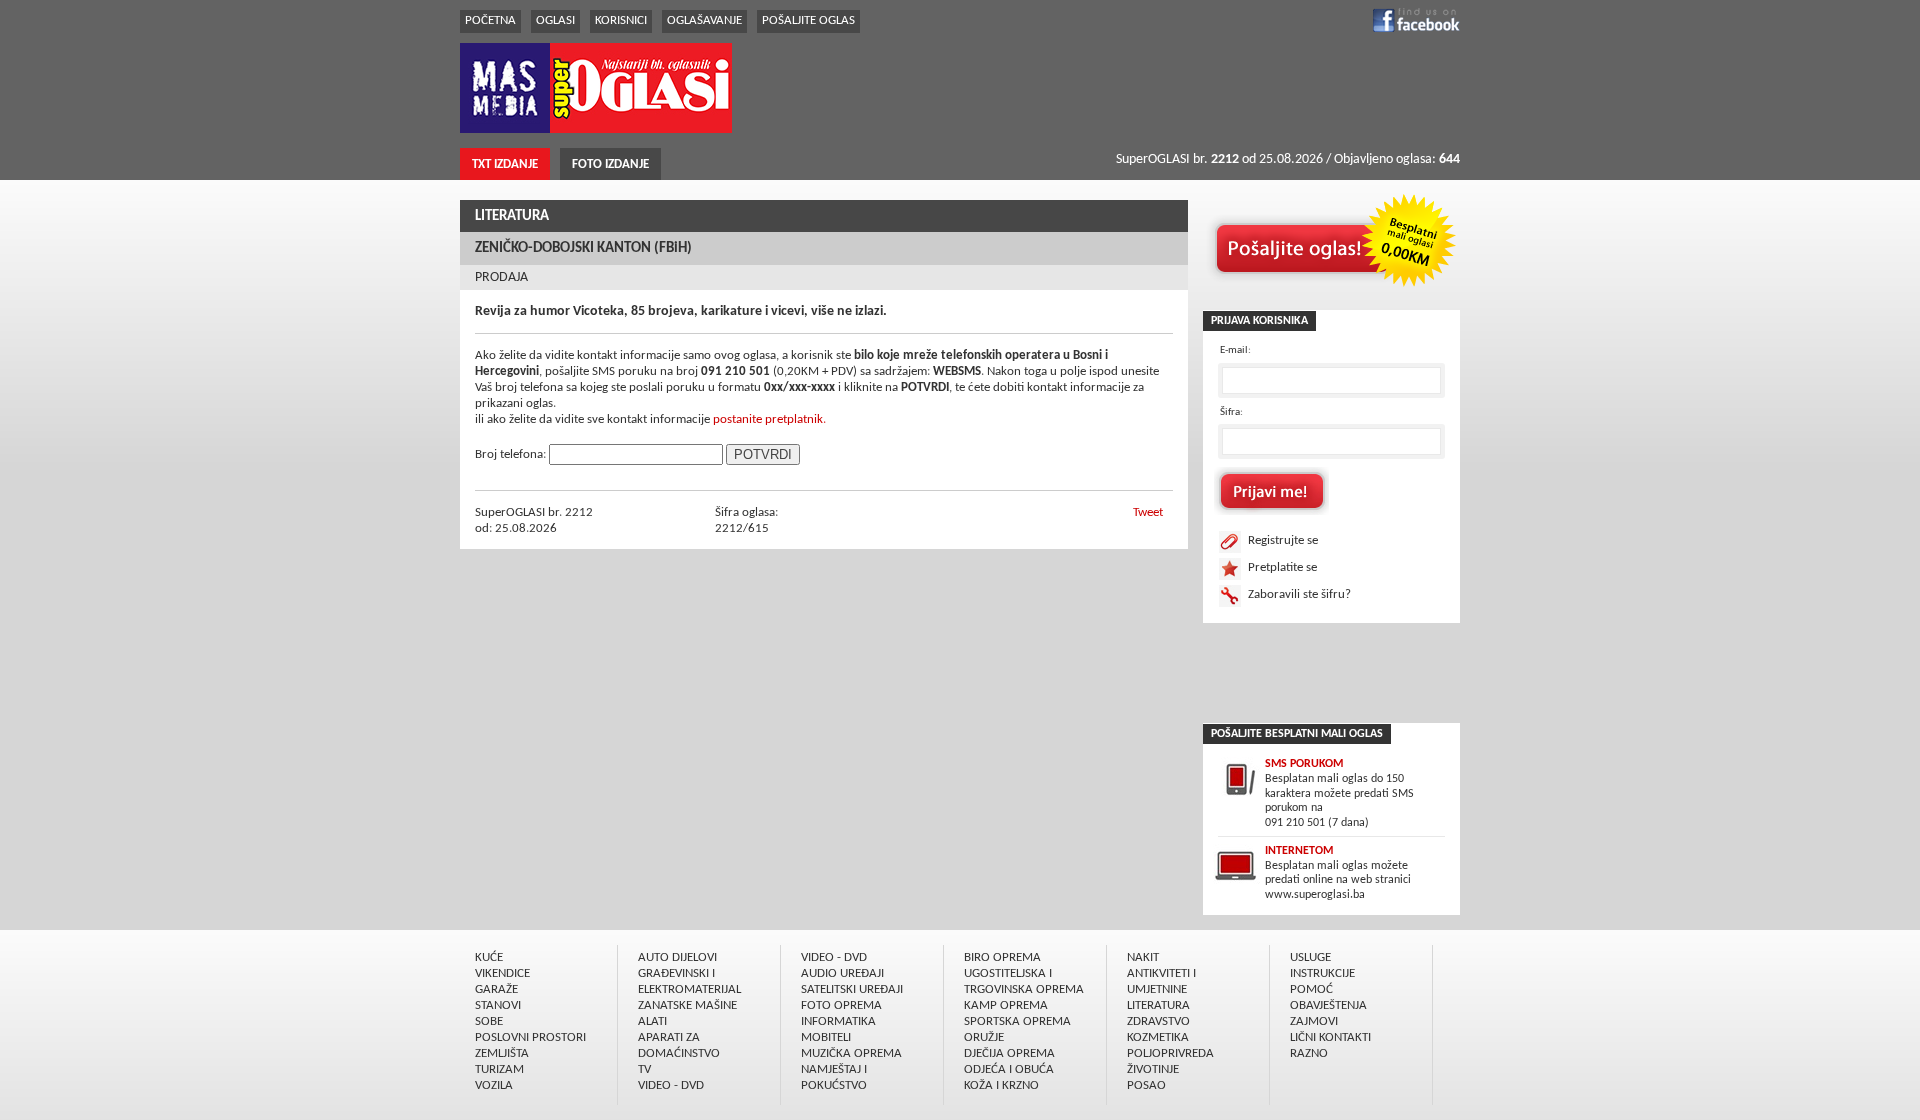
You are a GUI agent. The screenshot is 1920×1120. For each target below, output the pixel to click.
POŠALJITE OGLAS (808, 20)
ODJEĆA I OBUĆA (1009, 1069)
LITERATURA (512, 216)
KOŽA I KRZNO (1001, 1085)
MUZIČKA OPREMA (851, 1053)
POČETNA (490, 20)
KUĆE (489, 957)
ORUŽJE (984, 1037)
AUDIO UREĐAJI (842, 973)
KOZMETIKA (1158, 1037)
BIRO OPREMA (1002, 957)
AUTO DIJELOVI (677, 957)
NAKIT (1143, 957)
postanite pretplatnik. (769, 419)
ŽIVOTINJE (1153, 1069)
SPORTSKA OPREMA (1017, 1021)
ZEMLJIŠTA (502, 1053)
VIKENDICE (502, 973)
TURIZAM (499, 1069)
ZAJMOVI (1314, 1021)
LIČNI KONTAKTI (1330, 1037)
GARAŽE (496, 989)
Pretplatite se (1282, 567)
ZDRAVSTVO (1158, 1021)
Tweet (1148, 512)
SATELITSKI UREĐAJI (852, 989)
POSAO (1146, 1085)
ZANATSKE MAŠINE (687, 1005)
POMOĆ (1311, 989)
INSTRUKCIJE (1322, 973)
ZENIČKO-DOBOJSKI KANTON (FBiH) (583, 248)
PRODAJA (501, 277)
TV (644, 1069)
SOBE (489, 1021)
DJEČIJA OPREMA (1009, 1053)
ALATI (652, 1021)
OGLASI (555, 20)
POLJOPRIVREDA (1170, 1053)
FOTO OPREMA (841, 1005)
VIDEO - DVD (671, 1085)
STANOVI (498, 1005)
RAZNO (1309, 1053)
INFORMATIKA (838, 1021)
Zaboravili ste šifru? (1299, 594)
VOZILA (494, 1085)
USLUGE (1310, 957)
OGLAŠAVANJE (704, 20)
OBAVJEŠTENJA (1328, 1005)
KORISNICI (621, 20)
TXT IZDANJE (505, 164)
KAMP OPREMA (1006, 1005)
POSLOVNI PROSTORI (530, 1037)
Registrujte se (1283, 540)
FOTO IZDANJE (610, 164)
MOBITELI (826, 1037)
